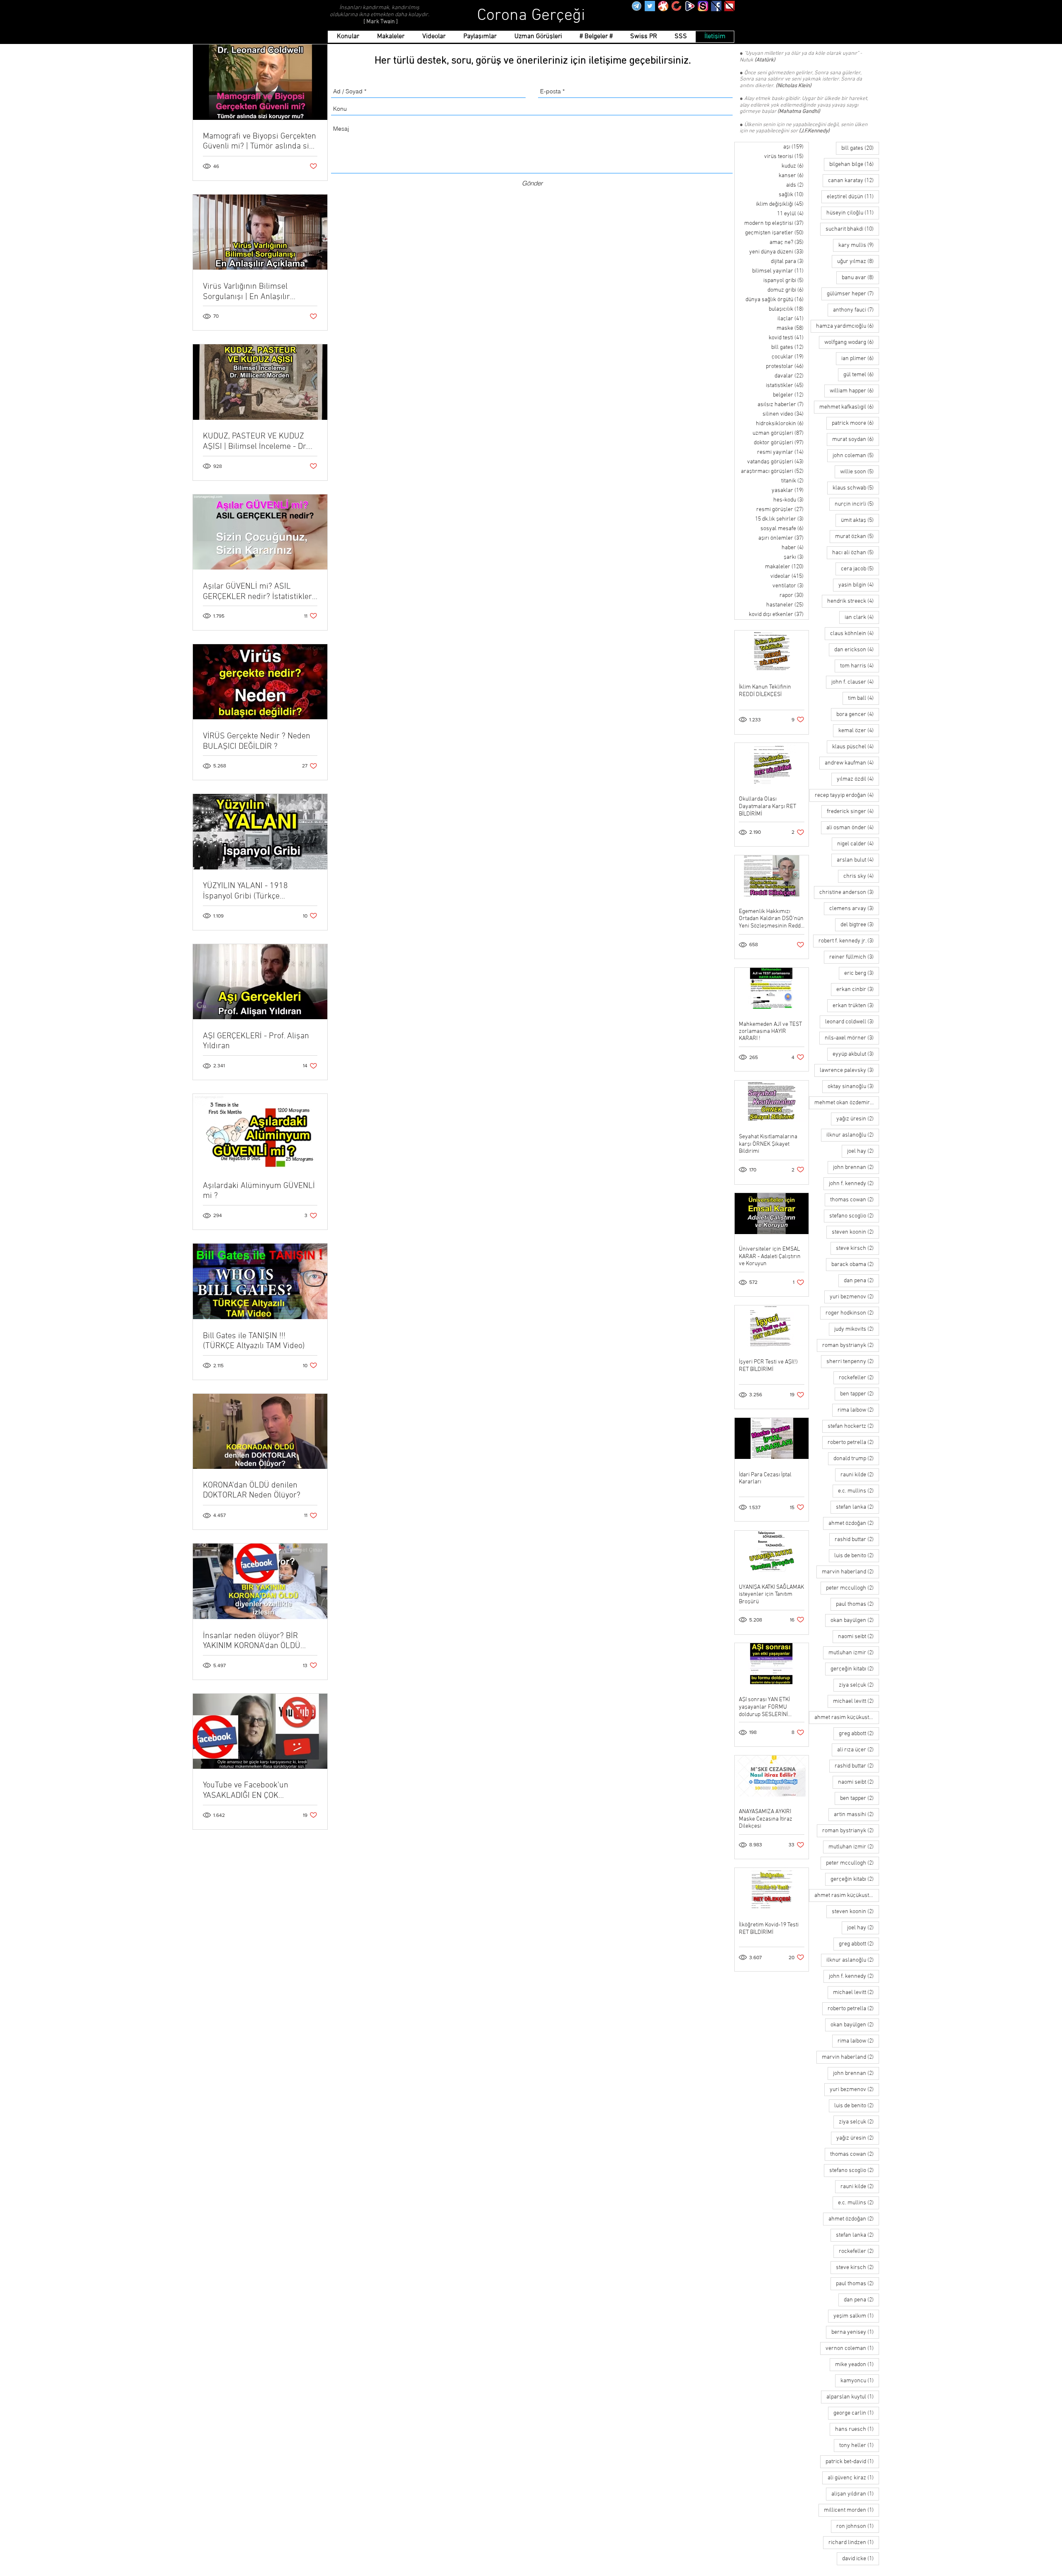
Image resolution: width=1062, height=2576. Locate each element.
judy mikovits (857, 1329)
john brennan (856, 1167)
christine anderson (849, 892)
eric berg (862, 973)
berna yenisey (855, 2332)
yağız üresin (858, 1119)
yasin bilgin (859, 585)
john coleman (856, 455)
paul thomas (857, 1604)
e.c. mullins (859, 1491)
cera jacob (860, 569)
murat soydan (856, 439)
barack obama (855, 1264)
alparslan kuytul (853, 2397)
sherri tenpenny (853, 1361)
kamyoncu (860, 2381)
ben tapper (860, 1394)
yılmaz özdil (858, 779)
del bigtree (860, 925)
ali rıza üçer (858, 1750)
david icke (861, 2559)
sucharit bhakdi (852, 229)
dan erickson (857, 650)
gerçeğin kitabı (855, 1669)
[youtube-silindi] (730, 6)
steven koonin (855, 1232)
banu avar (860, 278)
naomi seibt (859, 1636)
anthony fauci (856, 310)
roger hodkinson (852, 1313)
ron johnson (858, 2526)
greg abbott (859, 1734)
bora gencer (858, 714)
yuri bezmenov (854, 1297)
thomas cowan (855, 1200)
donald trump (856, 1458)
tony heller (859, 2445)
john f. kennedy (854, 1183)
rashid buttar (857, 1539)
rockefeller (859, 1378)
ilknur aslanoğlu (853, 1135)
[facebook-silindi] (716, 6)
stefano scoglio (854, 1216)
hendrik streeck (853, 601)
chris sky (861, 876)
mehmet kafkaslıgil (849, 407)
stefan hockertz (853, 1426)
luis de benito (857, 1556)
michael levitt (856, 1701)
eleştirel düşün (853, 197)
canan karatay (854, 180)
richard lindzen (854, 2542)
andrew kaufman (852, 763)
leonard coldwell (852, 1022)
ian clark (862, 617)
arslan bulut (858, 860)
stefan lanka (857, 1507)
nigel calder (858, 844)
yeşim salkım (856, 2316)
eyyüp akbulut (856, 1054)
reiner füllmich (854, 957)
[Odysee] (663, 6)
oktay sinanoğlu (853, 1086)
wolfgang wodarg (852, 342)
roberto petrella (853, 1442)
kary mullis (859, 245)
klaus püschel (856, 747)
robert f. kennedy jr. (849, 941)
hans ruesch (857, 2429)
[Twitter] (650, 6)
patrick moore (855, 423)
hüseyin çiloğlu (853, 213)
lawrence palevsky (849, 1070)
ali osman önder (853, 828)
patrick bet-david (852, 2462)
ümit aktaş (860, 520)
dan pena (861, 1281)
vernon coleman (852, 2348)
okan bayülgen (855, 1620)
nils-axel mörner (852, 1038)
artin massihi (856, 1814)
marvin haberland (850, 1572)
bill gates (860, 148)
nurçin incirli (857, 504)
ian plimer (860, 358)
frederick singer (853, 811)
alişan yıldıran (855, 2494)
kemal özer (859, 730)
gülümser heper (853, 294)
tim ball (863, 698)
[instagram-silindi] (703, 6)
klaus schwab (856, 488)
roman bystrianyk (851, 1345)
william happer (854, 391)
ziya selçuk (859, 1685)
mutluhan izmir (854, 1653)
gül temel (861, 375)
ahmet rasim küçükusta (847, 1717)
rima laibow (858, 1410)
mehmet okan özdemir (847, 1103)
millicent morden (851, 2510)
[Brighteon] (690, 6)
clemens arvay (854, 908)
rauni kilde (860, 1475)
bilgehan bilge (854, 164)
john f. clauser (855, 682)
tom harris (860, 666)
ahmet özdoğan (854, 1523)
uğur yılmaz (858, 261)
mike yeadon (857, 2364)
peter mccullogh (853, 1588)
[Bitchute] (676, 6)
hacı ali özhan (856, 553)
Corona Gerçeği (531, 16)
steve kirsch (857, 1248)
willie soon (860, 472)
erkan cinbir (858, 989)
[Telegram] (637, 6)
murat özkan (857, 536)
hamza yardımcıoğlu (848, 326)
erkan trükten (856, 1006)
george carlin (856, 2413)
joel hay (863, 1151)
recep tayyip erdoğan (847, 795)
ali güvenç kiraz (853, 2478)
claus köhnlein (855, 633)
